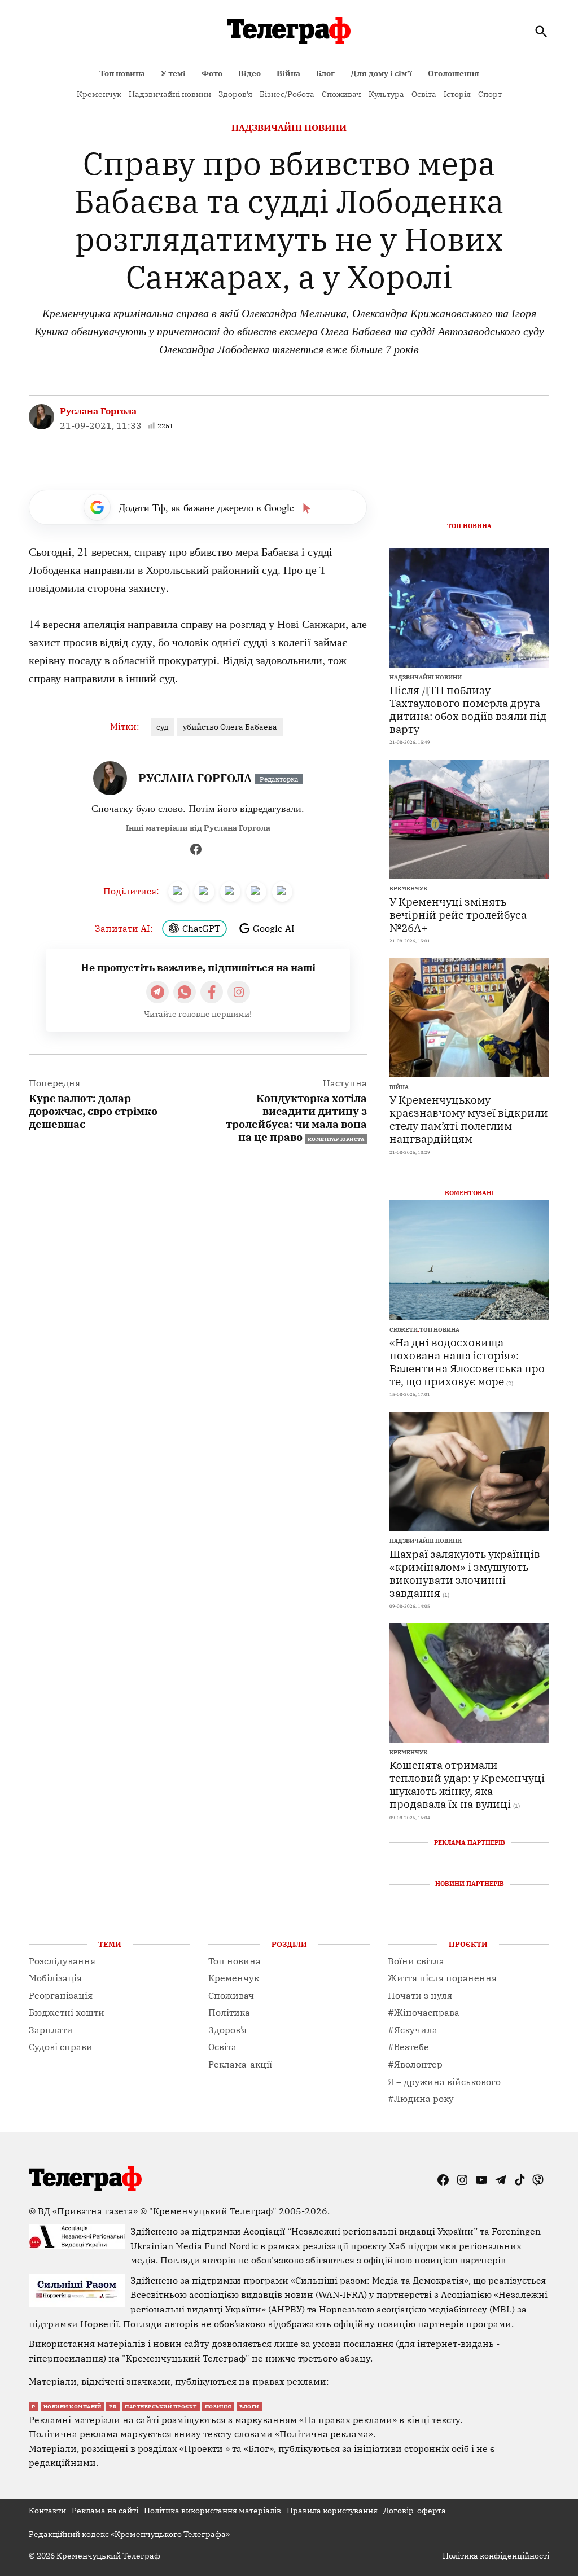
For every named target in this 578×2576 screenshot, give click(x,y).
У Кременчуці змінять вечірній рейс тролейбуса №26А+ (458, 914)
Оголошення (454, 73)
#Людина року (421, 2099)
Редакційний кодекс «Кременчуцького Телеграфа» (129, 2534)
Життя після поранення (442, 1978)
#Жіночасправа (424, 2012)
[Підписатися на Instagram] (239, 992)
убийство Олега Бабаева (230, 727)
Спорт (490, 94)
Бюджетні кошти (67, 2012)
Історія (457, 94)
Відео (249, 73)
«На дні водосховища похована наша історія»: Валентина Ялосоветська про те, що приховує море (467, 1362)
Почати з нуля (420, 1995)
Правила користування (332, 2511)
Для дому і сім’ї (381, 73)
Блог (325, 73)
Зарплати (51, 2030)
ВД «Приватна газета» (89, 2211)
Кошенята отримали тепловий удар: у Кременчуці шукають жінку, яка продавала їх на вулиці (467, 1784)
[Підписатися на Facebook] (212, 992)
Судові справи (61, 2047)
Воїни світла (416, 1961)
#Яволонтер (415, 2064)
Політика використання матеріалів (213, 2511)
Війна (288, 73)
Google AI (274, 928)
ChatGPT (201, 928)
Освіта (424, 94)
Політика (229, 2012)
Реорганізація (61, 1995)
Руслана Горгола (98, 411)
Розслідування (62, 1961)
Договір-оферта (415, 2511)
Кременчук (99, 94)
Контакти (47, 2511)
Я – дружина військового (444, 2082)
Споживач (341, 94)
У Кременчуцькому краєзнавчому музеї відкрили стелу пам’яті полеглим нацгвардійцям (469, 1119)
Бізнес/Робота (287, 94)
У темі (173, 73)
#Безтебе (408, 2047)
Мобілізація (55, 1978)
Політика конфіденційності (496, 2556)
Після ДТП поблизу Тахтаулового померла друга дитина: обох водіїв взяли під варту (468, 709)
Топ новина (122, 73)
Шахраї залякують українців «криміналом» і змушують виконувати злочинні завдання (465, 1573)
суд (163, 727)
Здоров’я (235, 94)
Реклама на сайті (105, 2511)
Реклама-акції (240, 2064)
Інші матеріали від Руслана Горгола (198, 828)
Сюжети (404, 1330)
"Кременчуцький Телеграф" (213, 2211)
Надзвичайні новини (170, 94)
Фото (212, 73)
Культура (386, 94)
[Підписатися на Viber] (185, 992)
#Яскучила (413, 2030)
